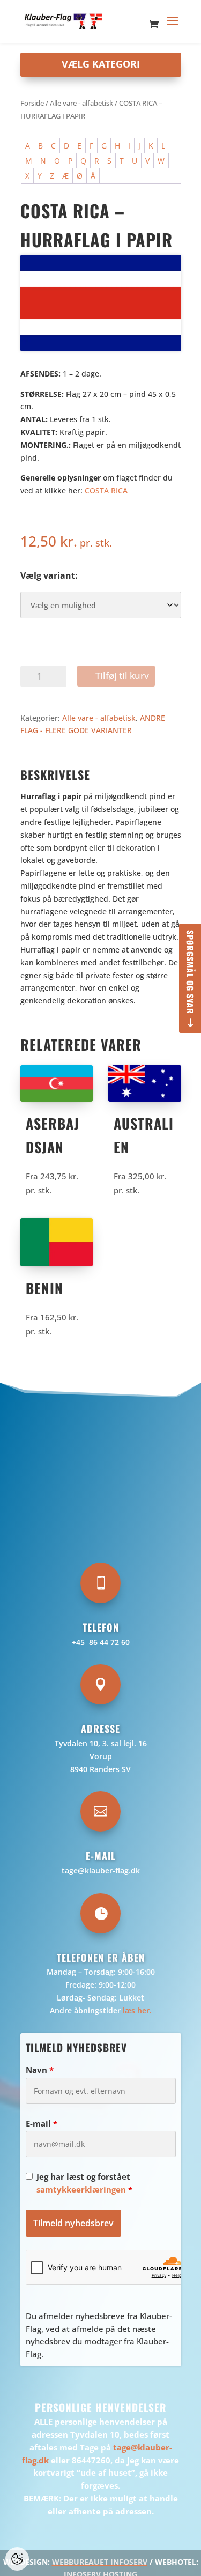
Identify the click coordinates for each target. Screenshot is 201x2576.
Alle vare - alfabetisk (81, 103)
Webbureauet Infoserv (100, 2562)
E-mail (42, 2123)
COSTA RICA (106, 490)
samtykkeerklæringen (81, 2189)
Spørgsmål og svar (190, 972)
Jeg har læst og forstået (84, 2183)
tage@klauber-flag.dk (101, 1870)
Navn (40, 2070)
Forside (32, 103)
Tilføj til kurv (122, 676)
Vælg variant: (49, 575)
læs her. (137, 2010)
